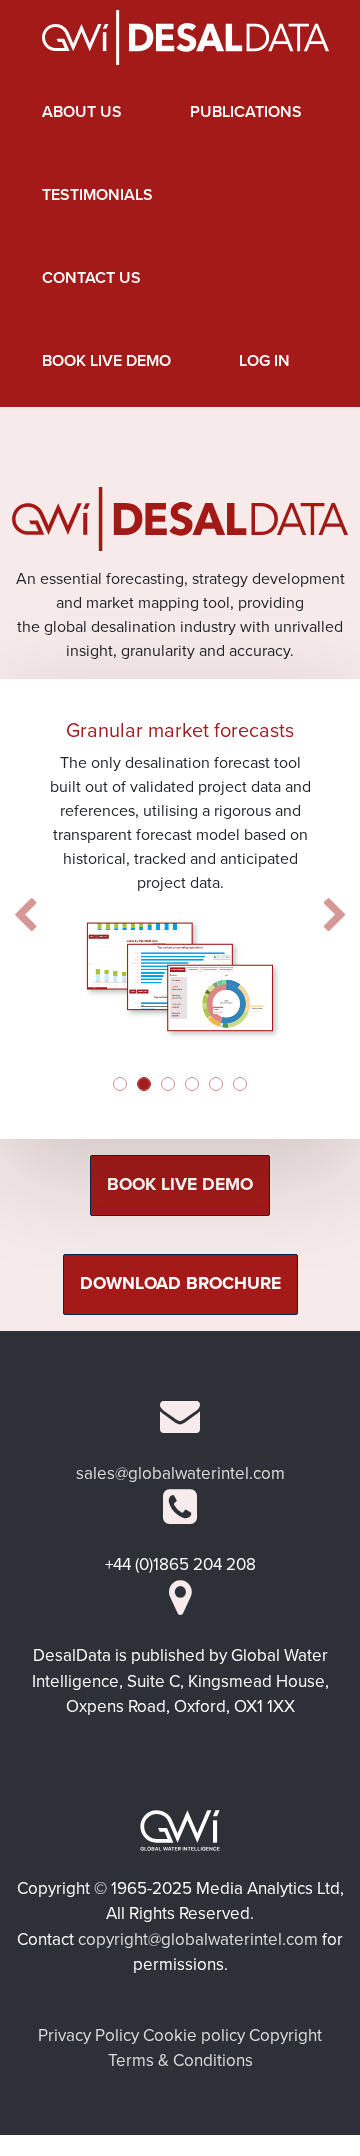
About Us (82, 112)
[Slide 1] (120, 1084)
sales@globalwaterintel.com (180, 1473)
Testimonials (97, 195)
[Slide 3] (168, 1084)
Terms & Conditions (180, 2060)
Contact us (91, 278)
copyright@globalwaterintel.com (198, 1939)
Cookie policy (194, 2035)
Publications (246, 112)
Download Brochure (180, 1283)
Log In (264, 361)
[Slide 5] (216, 1084)
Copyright (285, 2035)
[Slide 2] (144, 1084)
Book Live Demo (106, 361)
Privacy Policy (88, 2035)
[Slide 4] (192, 1084)
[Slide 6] (240, 1084)
